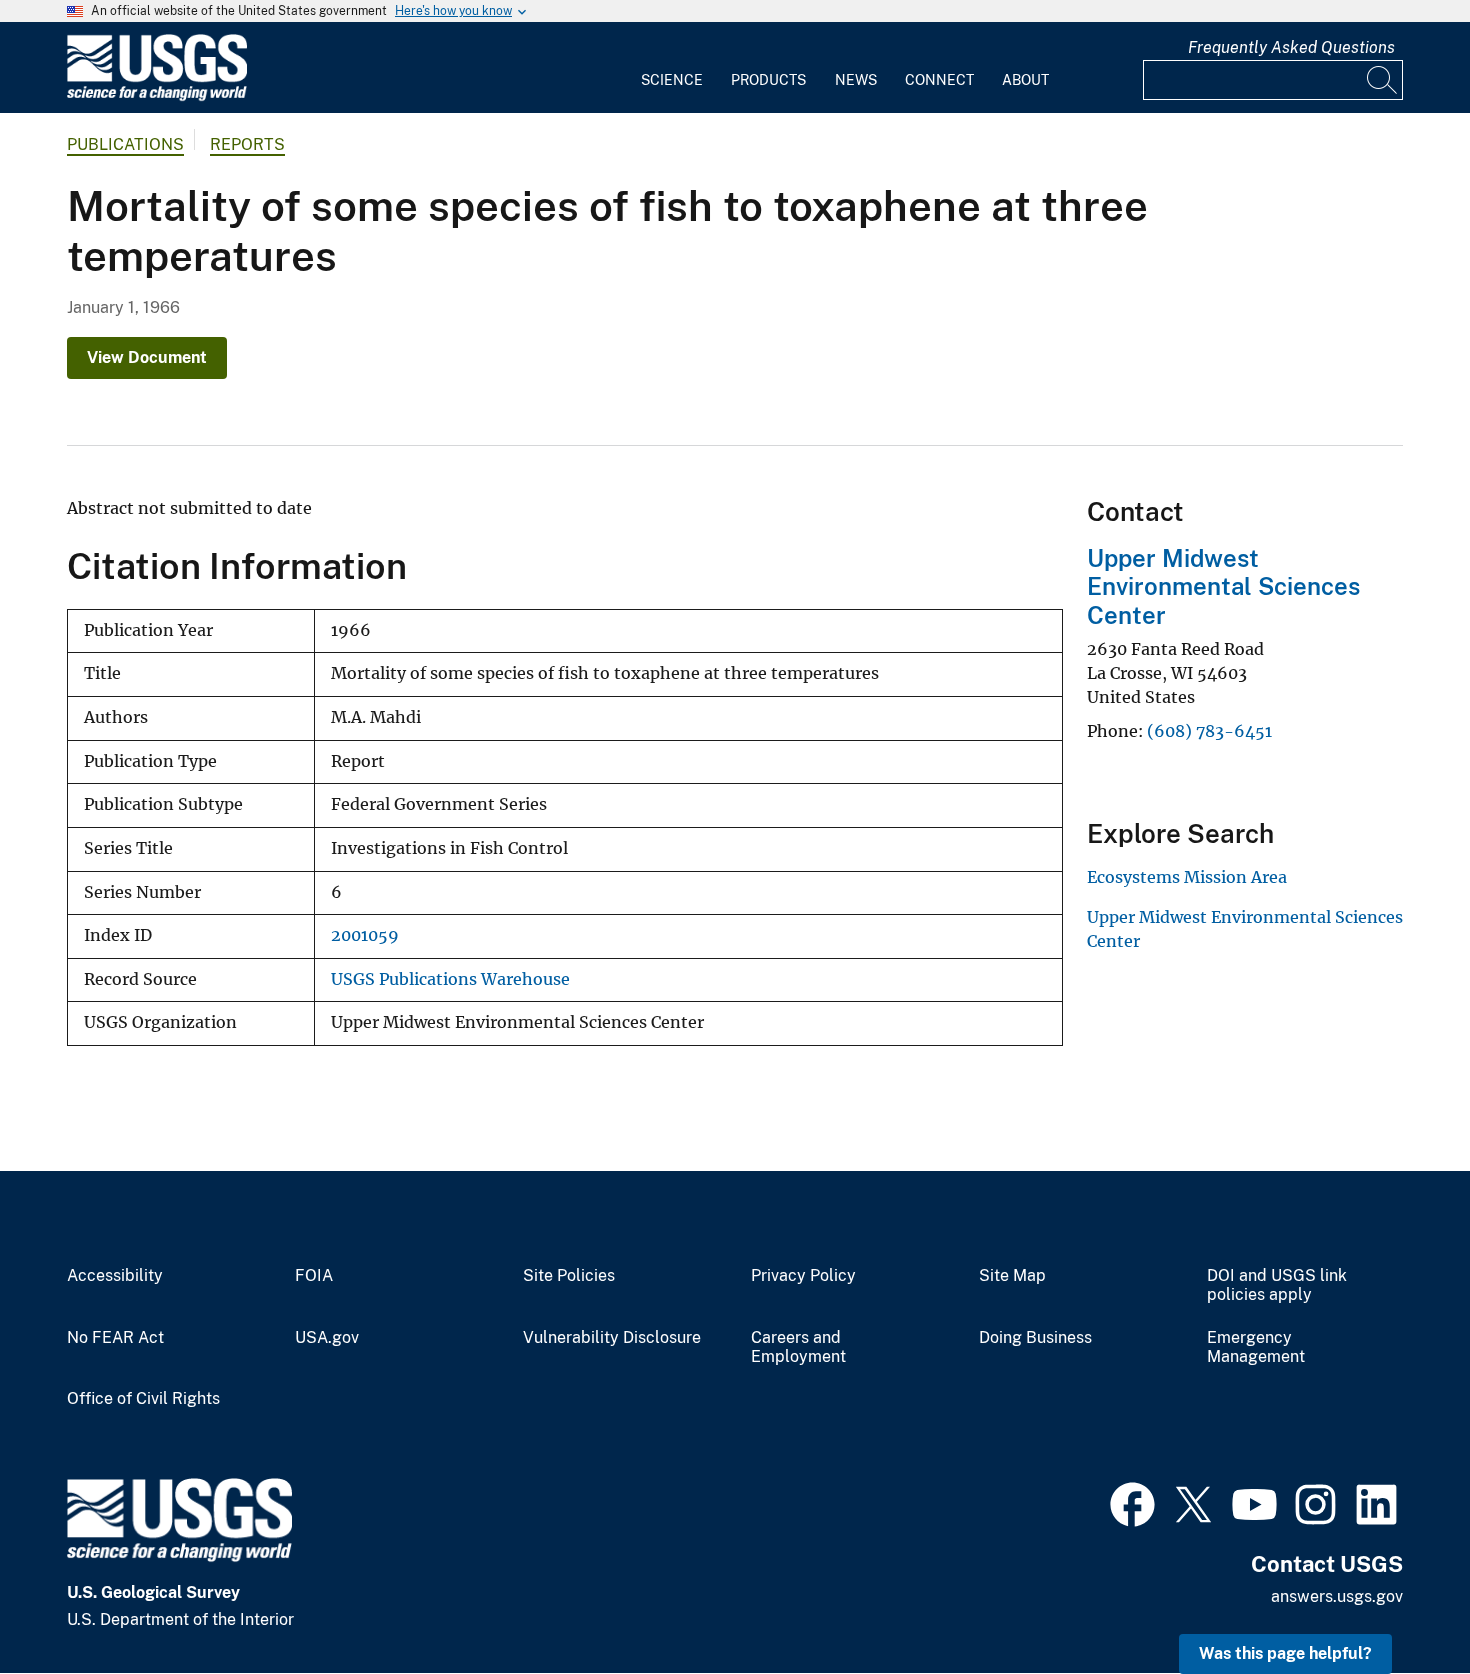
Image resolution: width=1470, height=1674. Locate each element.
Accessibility (115, 1276)
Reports (247, 144)
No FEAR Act (115, 1338)
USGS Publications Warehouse (450, 979)
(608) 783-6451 (1209, 731)
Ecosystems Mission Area (1187, 877)
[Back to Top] (1397, 1601)
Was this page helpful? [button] (1285, 1653)
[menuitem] (672, 68)
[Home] (157, 96)
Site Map (1012, 1276)
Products (768, 80)
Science (672, 80)
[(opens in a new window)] (1132, 1502)
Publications (125, 144)
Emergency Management (1256, 1347)
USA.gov (327, 1338)
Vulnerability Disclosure (612, 1338)
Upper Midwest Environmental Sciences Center (1223, 587)
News (856, 80)
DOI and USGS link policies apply (1277, 1285)
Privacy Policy (803, 1276)
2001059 (365, 935)
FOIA (314, 1276)
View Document (147, 357)
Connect (939, 80)
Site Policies (569, 1276)
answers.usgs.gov (1337, 1596)
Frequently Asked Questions (1291, 47)
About (1025, 80)
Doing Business (1035, 1338)
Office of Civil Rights (143, 1399)
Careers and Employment (798, 1347)
